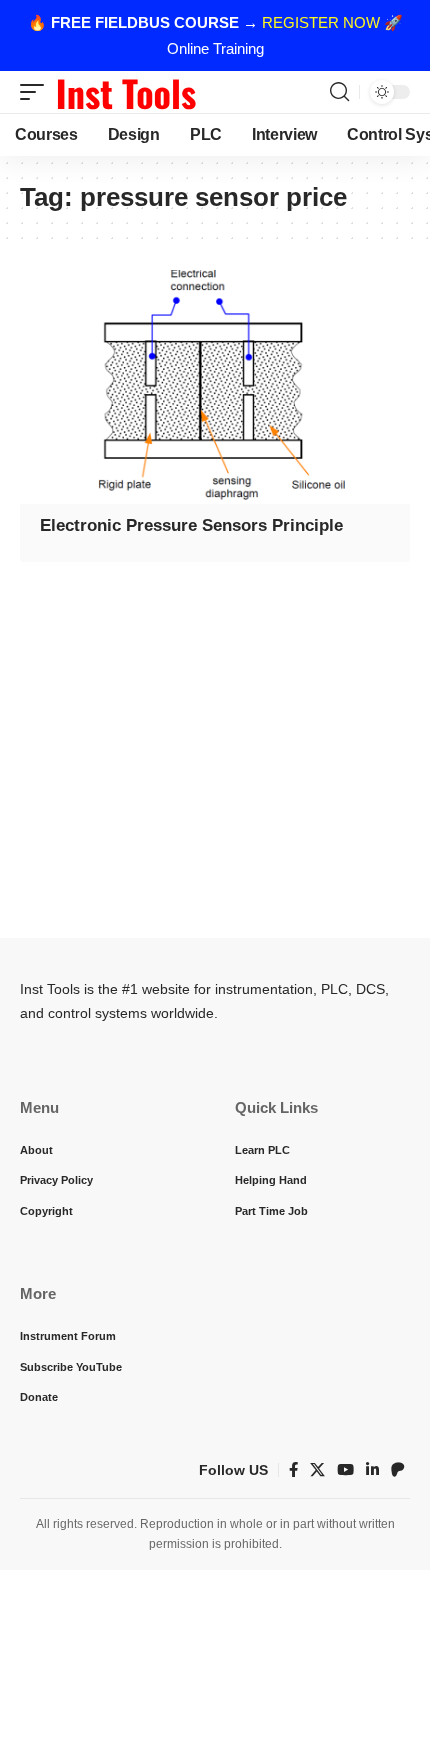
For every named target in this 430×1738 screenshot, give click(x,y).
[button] (37, 92)
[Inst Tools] (126, 92)
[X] (317, 1470)
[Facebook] (293, 1470)
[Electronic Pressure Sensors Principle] (215, 387)
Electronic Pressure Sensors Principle (191, 525)
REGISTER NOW (321, 22)
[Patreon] (398, 1470)
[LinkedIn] (372, 1470)
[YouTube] (345, 1470)
